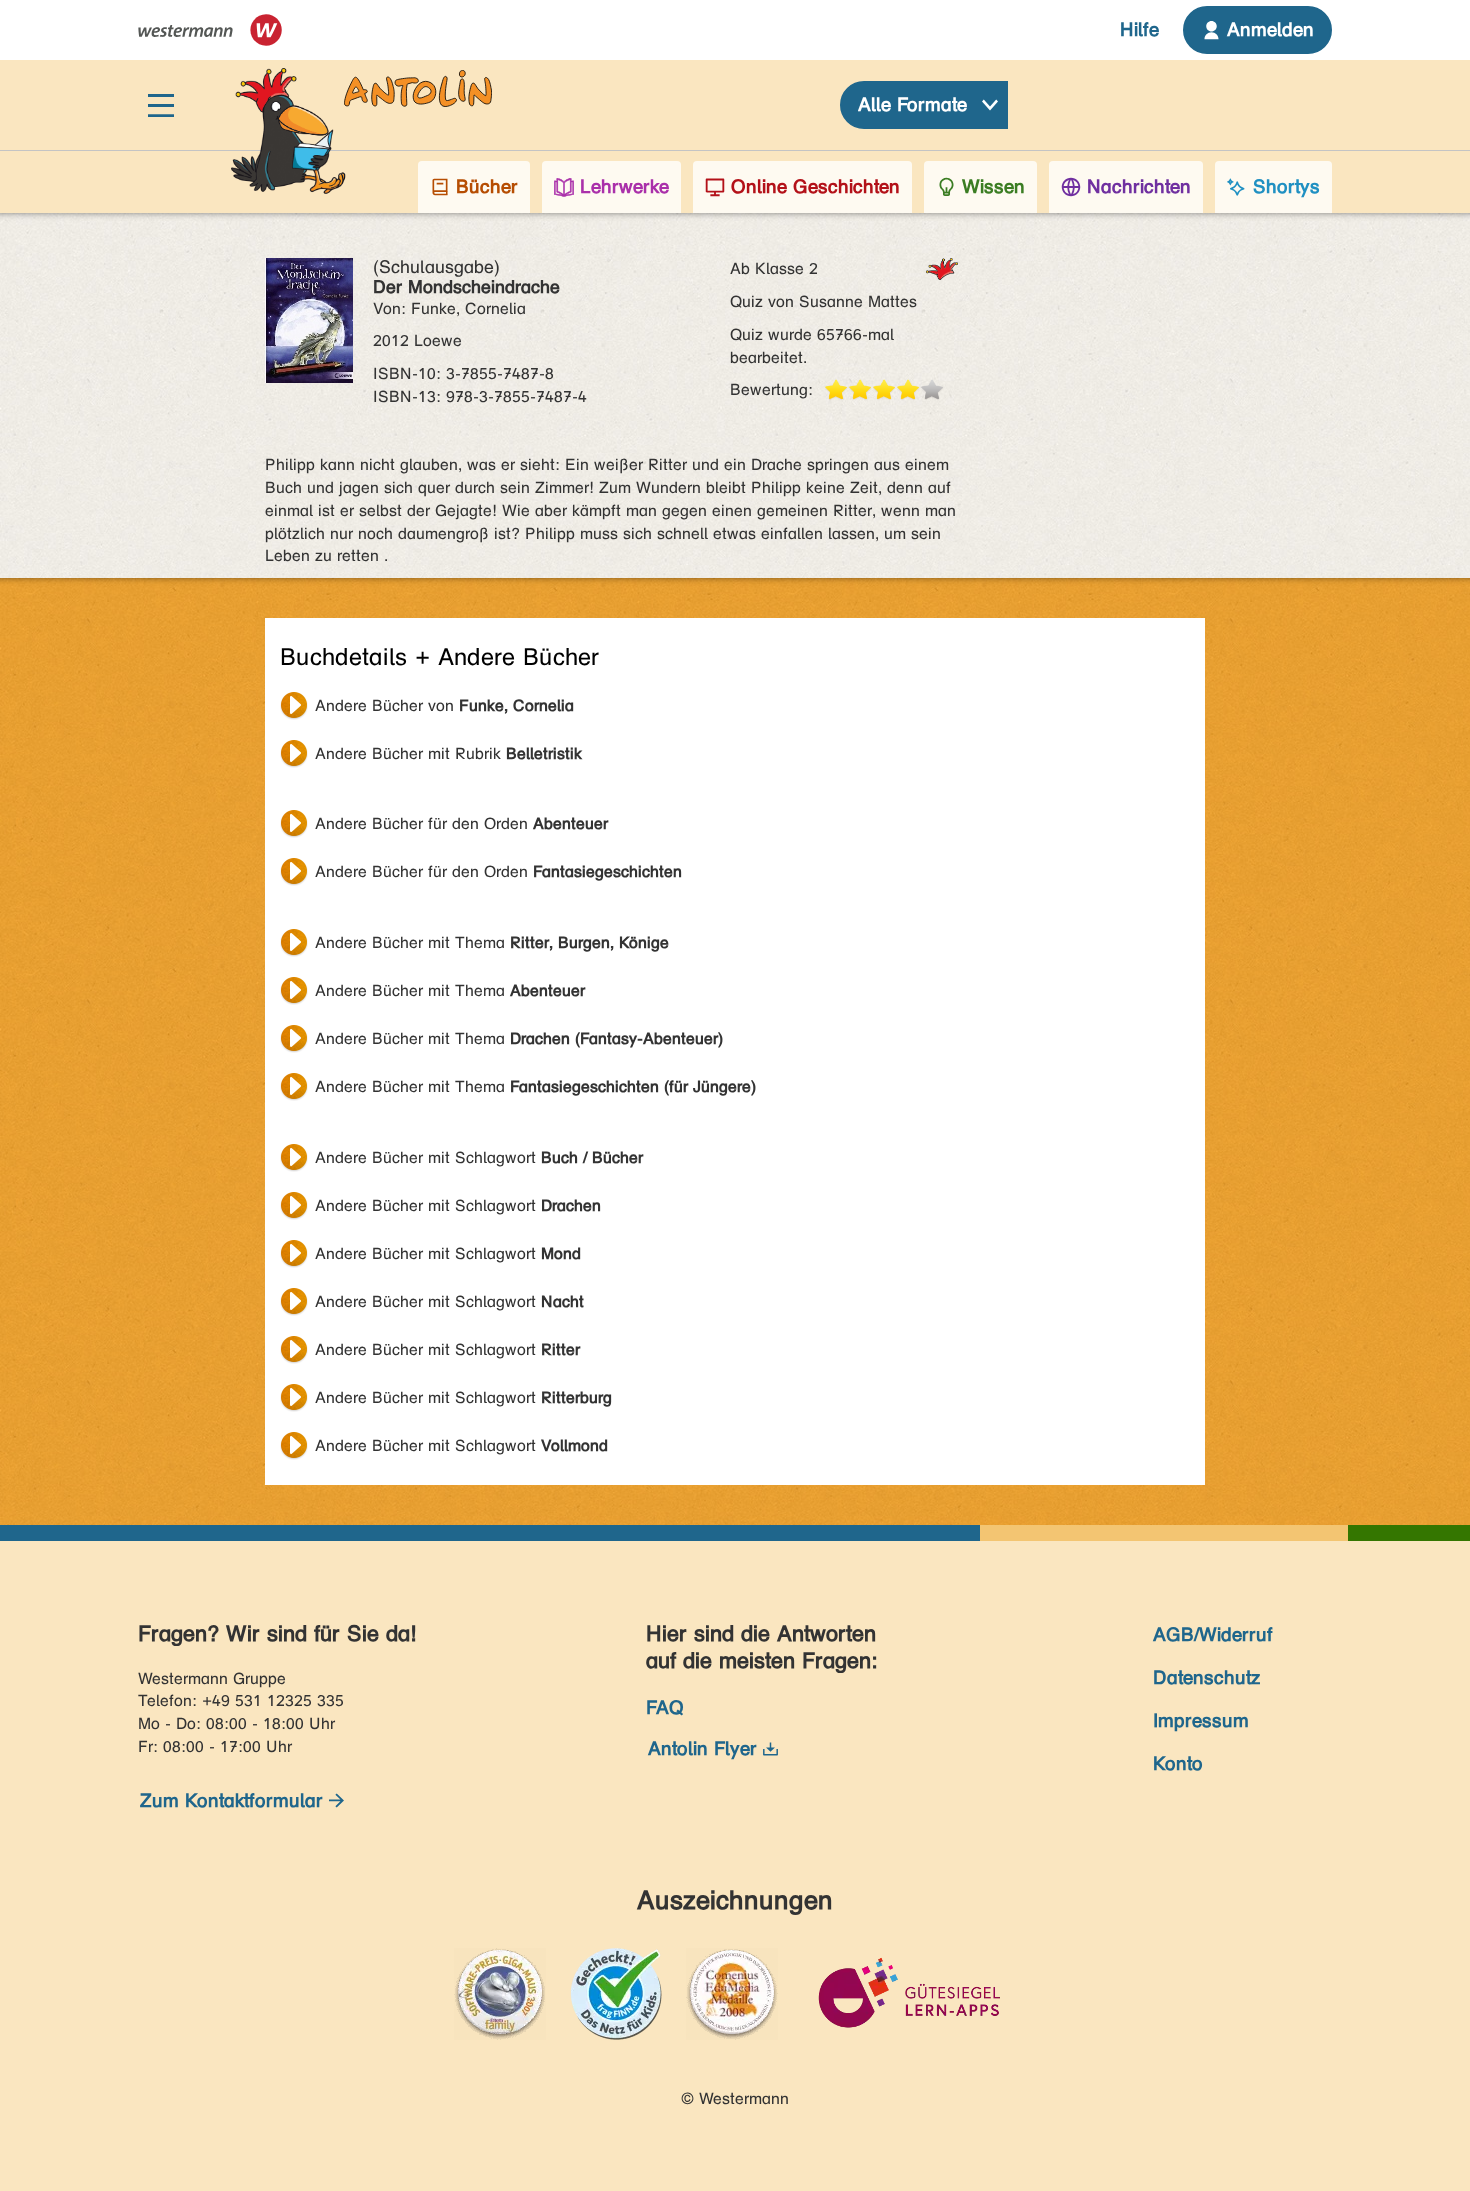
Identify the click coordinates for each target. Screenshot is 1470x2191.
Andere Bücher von (444, 705)
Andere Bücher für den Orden (461, 823)
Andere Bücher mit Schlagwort (479, 1157)
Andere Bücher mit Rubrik (448, 753)
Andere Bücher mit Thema (492, 942)
